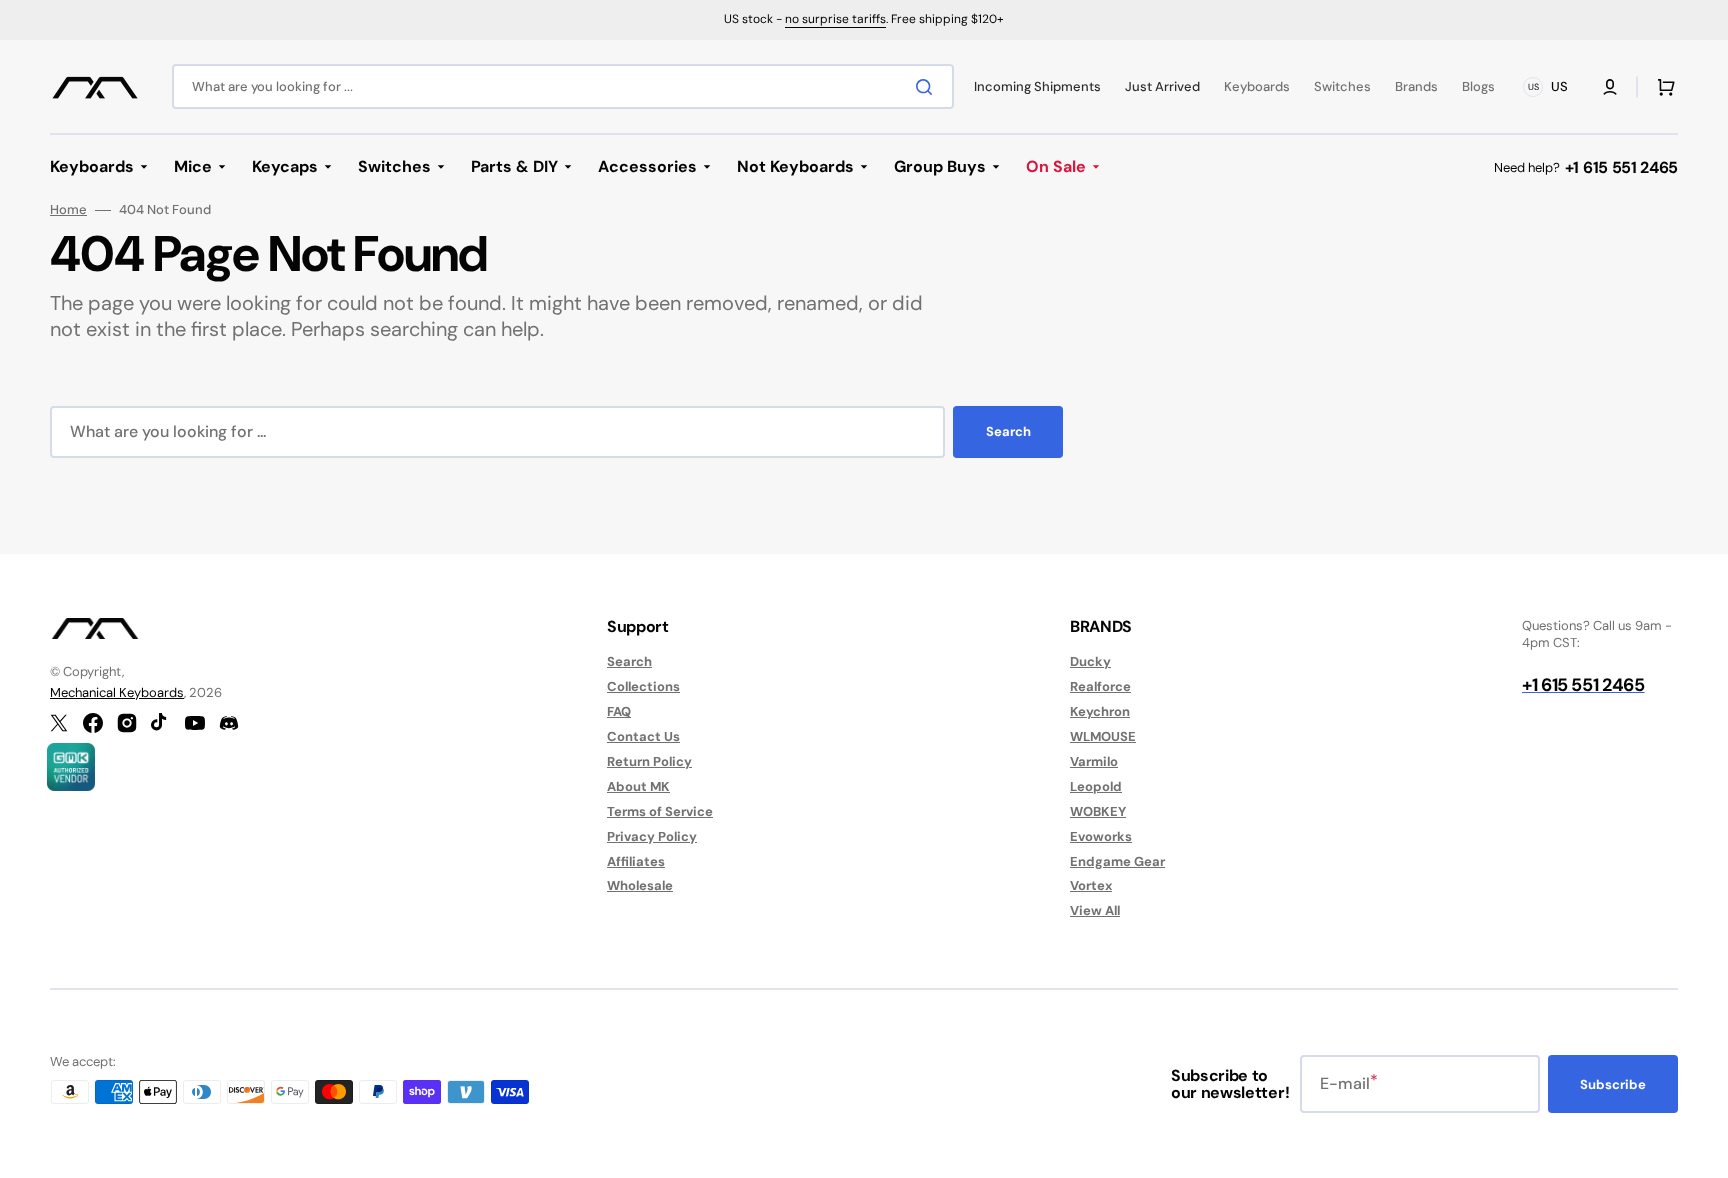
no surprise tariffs (835, 19)
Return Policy (649, 761)
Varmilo (1094, 761)
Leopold (1096, 786)
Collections (643, 686)
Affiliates (636, 861)
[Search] (928, 87)
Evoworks (1101, 836)
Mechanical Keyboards (117, 692)
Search (1008, 431)
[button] (1610, 87)
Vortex (1091, 885)
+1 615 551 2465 (1621, 167)
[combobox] (563, 86)
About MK (638, 786)
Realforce (1100, 686)
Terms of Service (660, 811)
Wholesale (640, 885)
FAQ (619, 711)
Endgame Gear (1117, 861)
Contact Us (643, 736)
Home (68, 210)
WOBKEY (1098, 811)
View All (1095, 910)
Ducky (1090, 662)
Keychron (1100, 711)
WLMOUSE (1103, 736)
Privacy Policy (652, 836)
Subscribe (1613, 1084)
